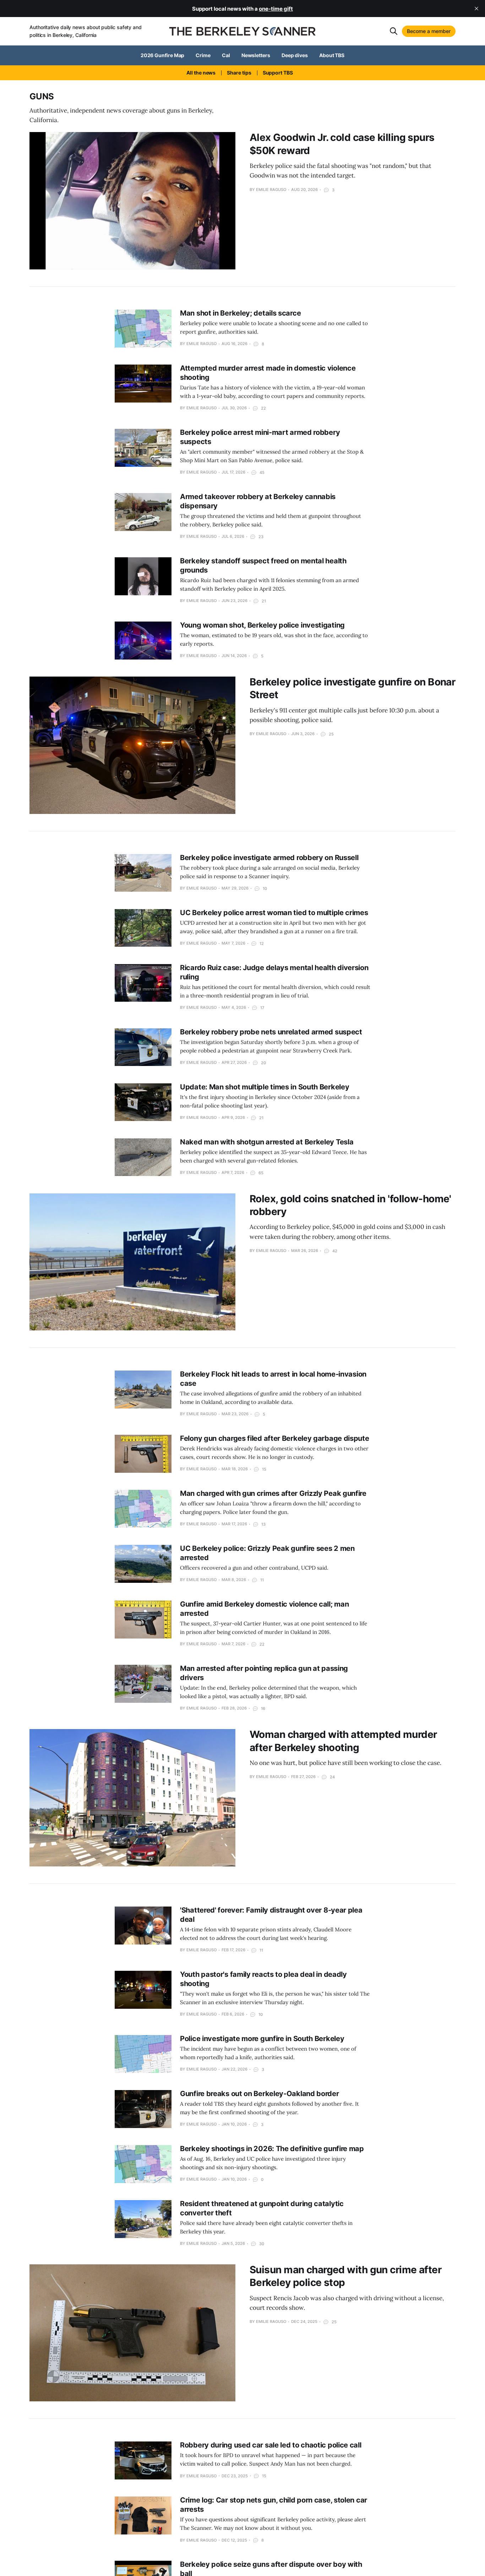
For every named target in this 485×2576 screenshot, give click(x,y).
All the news (201, 73)
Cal (226, 55)
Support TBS (278, 73)
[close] (476, 9)
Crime (203, 55)
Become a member (429, 31)
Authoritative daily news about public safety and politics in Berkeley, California (86, 31)
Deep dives (295, 55)
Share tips (239, 73)
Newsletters (256, 55)
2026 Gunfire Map (163, 55)
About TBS (332, 55)
